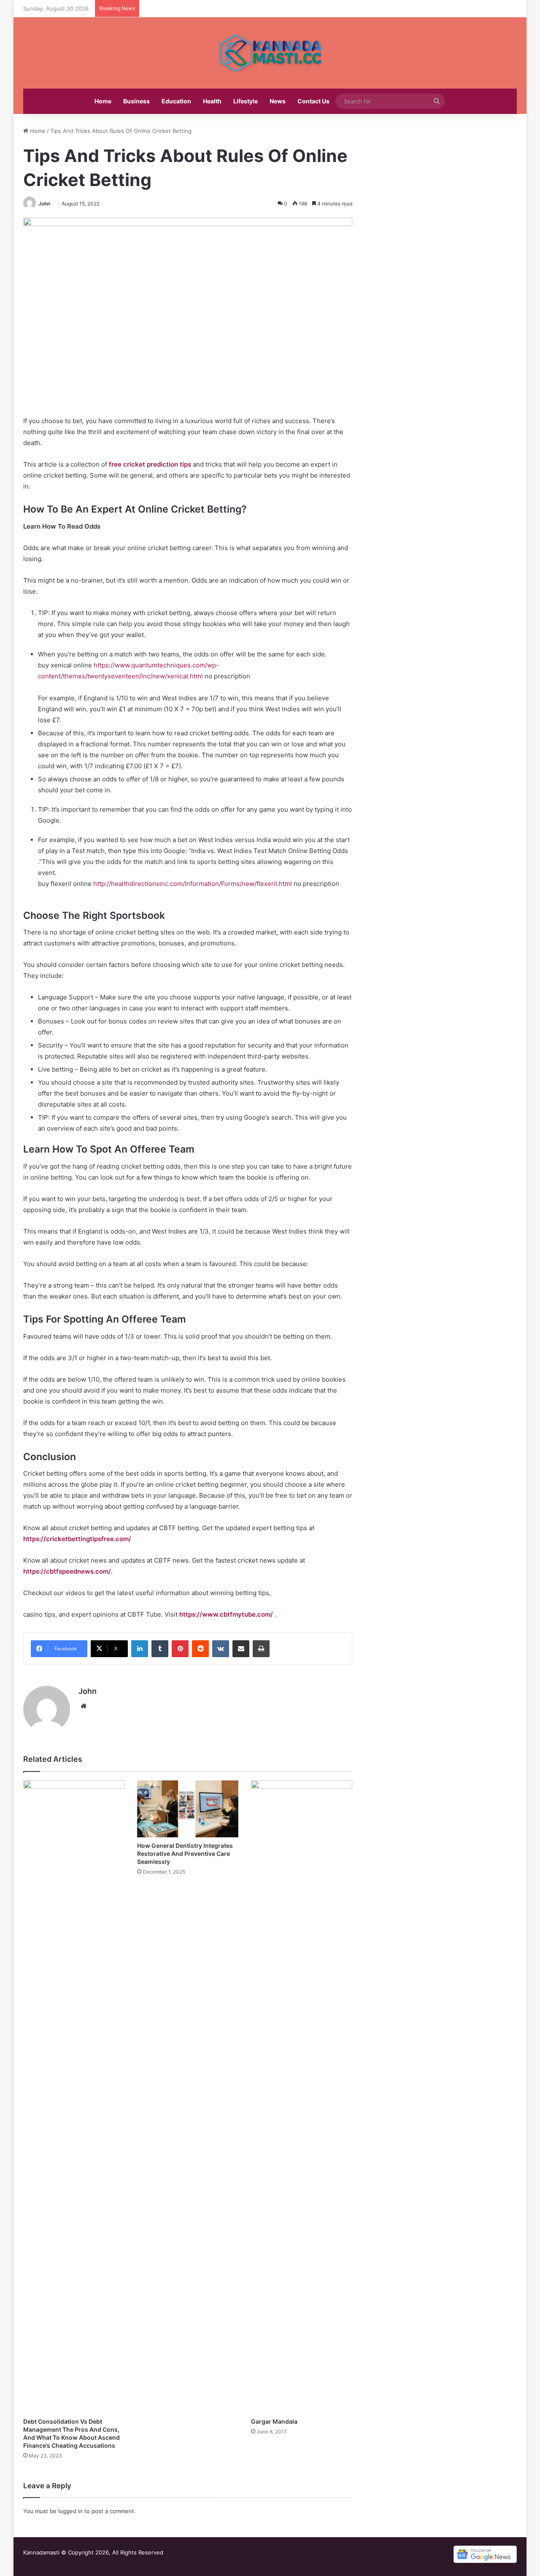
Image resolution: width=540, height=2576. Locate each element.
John (44, 204)
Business (136, 101)
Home (103, 101)
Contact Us (313, 101)
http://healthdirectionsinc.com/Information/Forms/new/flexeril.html (193, 884)
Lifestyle (246, 101)
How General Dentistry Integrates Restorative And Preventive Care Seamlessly (185, 1854)
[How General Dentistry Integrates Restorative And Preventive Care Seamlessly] (188, 1809)
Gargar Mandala (274, 2421)
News (278, 101)
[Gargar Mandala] (302, 2097)
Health (212, 101)
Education (176, 101)
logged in (70, 2511)
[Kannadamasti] (270, 53)
